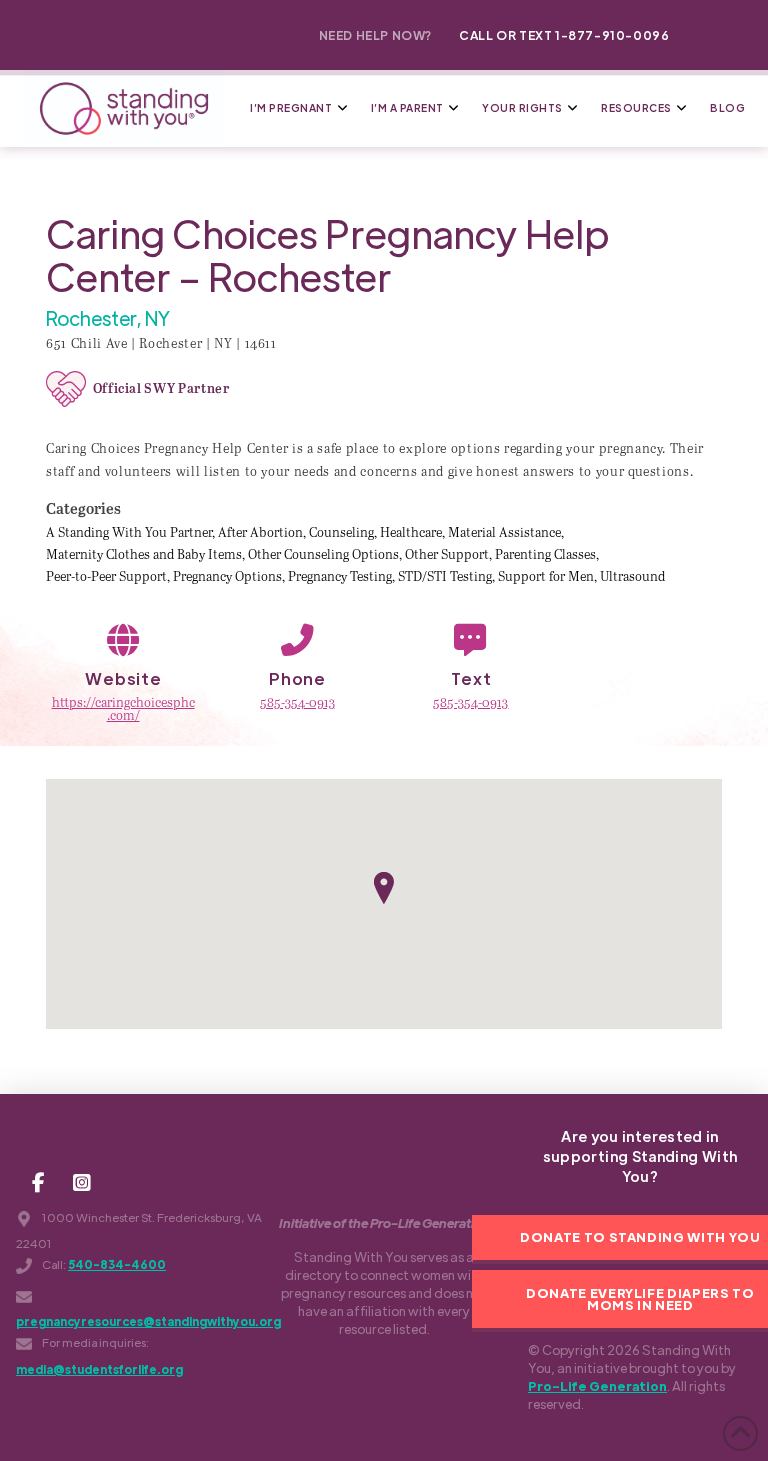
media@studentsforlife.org (99, 1369)
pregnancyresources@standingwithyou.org (148, 1321)
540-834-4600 (117, 1264)
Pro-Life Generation (597, 1385)
